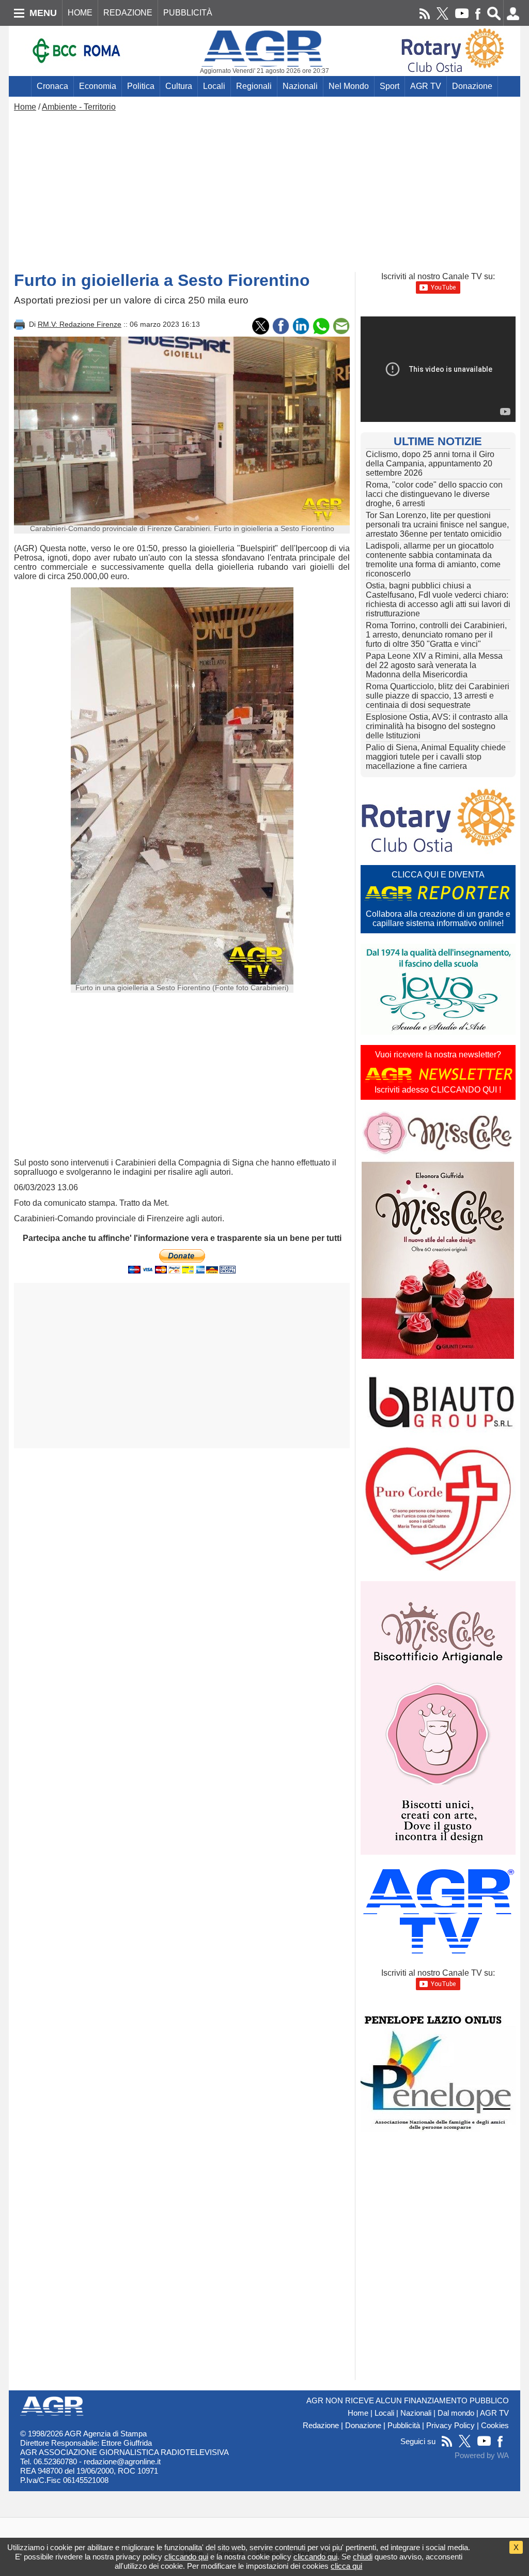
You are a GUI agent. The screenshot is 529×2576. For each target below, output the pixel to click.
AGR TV (426, 86)
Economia (98, 86)
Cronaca (52, 86)
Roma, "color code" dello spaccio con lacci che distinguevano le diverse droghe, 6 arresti (434, 494)
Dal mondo (456, 2413)
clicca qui (346, 2566)
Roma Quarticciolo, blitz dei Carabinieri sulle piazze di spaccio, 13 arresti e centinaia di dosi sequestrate (438, 696)
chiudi (363, 2557)
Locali (214, 86)
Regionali (254, 86)
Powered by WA (482, 2456)
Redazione (321, 2426)
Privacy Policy (450, 2426)
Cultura (179, 86)
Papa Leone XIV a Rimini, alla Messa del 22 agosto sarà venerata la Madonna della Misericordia (434, 665)
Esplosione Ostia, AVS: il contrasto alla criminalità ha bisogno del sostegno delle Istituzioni (437, 726)
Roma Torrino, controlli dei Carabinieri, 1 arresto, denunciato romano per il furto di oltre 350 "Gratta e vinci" (436, 635)
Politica (141, 86)
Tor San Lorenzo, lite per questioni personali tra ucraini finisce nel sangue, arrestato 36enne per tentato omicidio (437, 525)
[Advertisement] (264, 189)
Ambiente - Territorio (79, 107)
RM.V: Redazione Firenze (80, 324)
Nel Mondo (349, 86)
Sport (390, 86)
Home (25, 107)
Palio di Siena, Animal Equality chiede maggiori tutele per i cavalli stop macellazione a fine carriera (436, 757)
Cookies (495, 2426)
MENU (43, 13)
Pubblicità (404, 2426)
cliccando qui (186, 2557)
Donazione (472, 86)
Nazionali (300, 86)
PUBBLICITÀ (188, 13)
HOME (80, 13)
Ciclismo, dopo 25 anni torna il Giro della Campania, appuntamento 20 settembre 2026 (430, 464)
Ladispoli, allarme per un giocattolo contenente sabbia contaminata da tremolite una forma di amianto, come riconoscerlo (433, 560)
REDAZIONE (128, 13)
